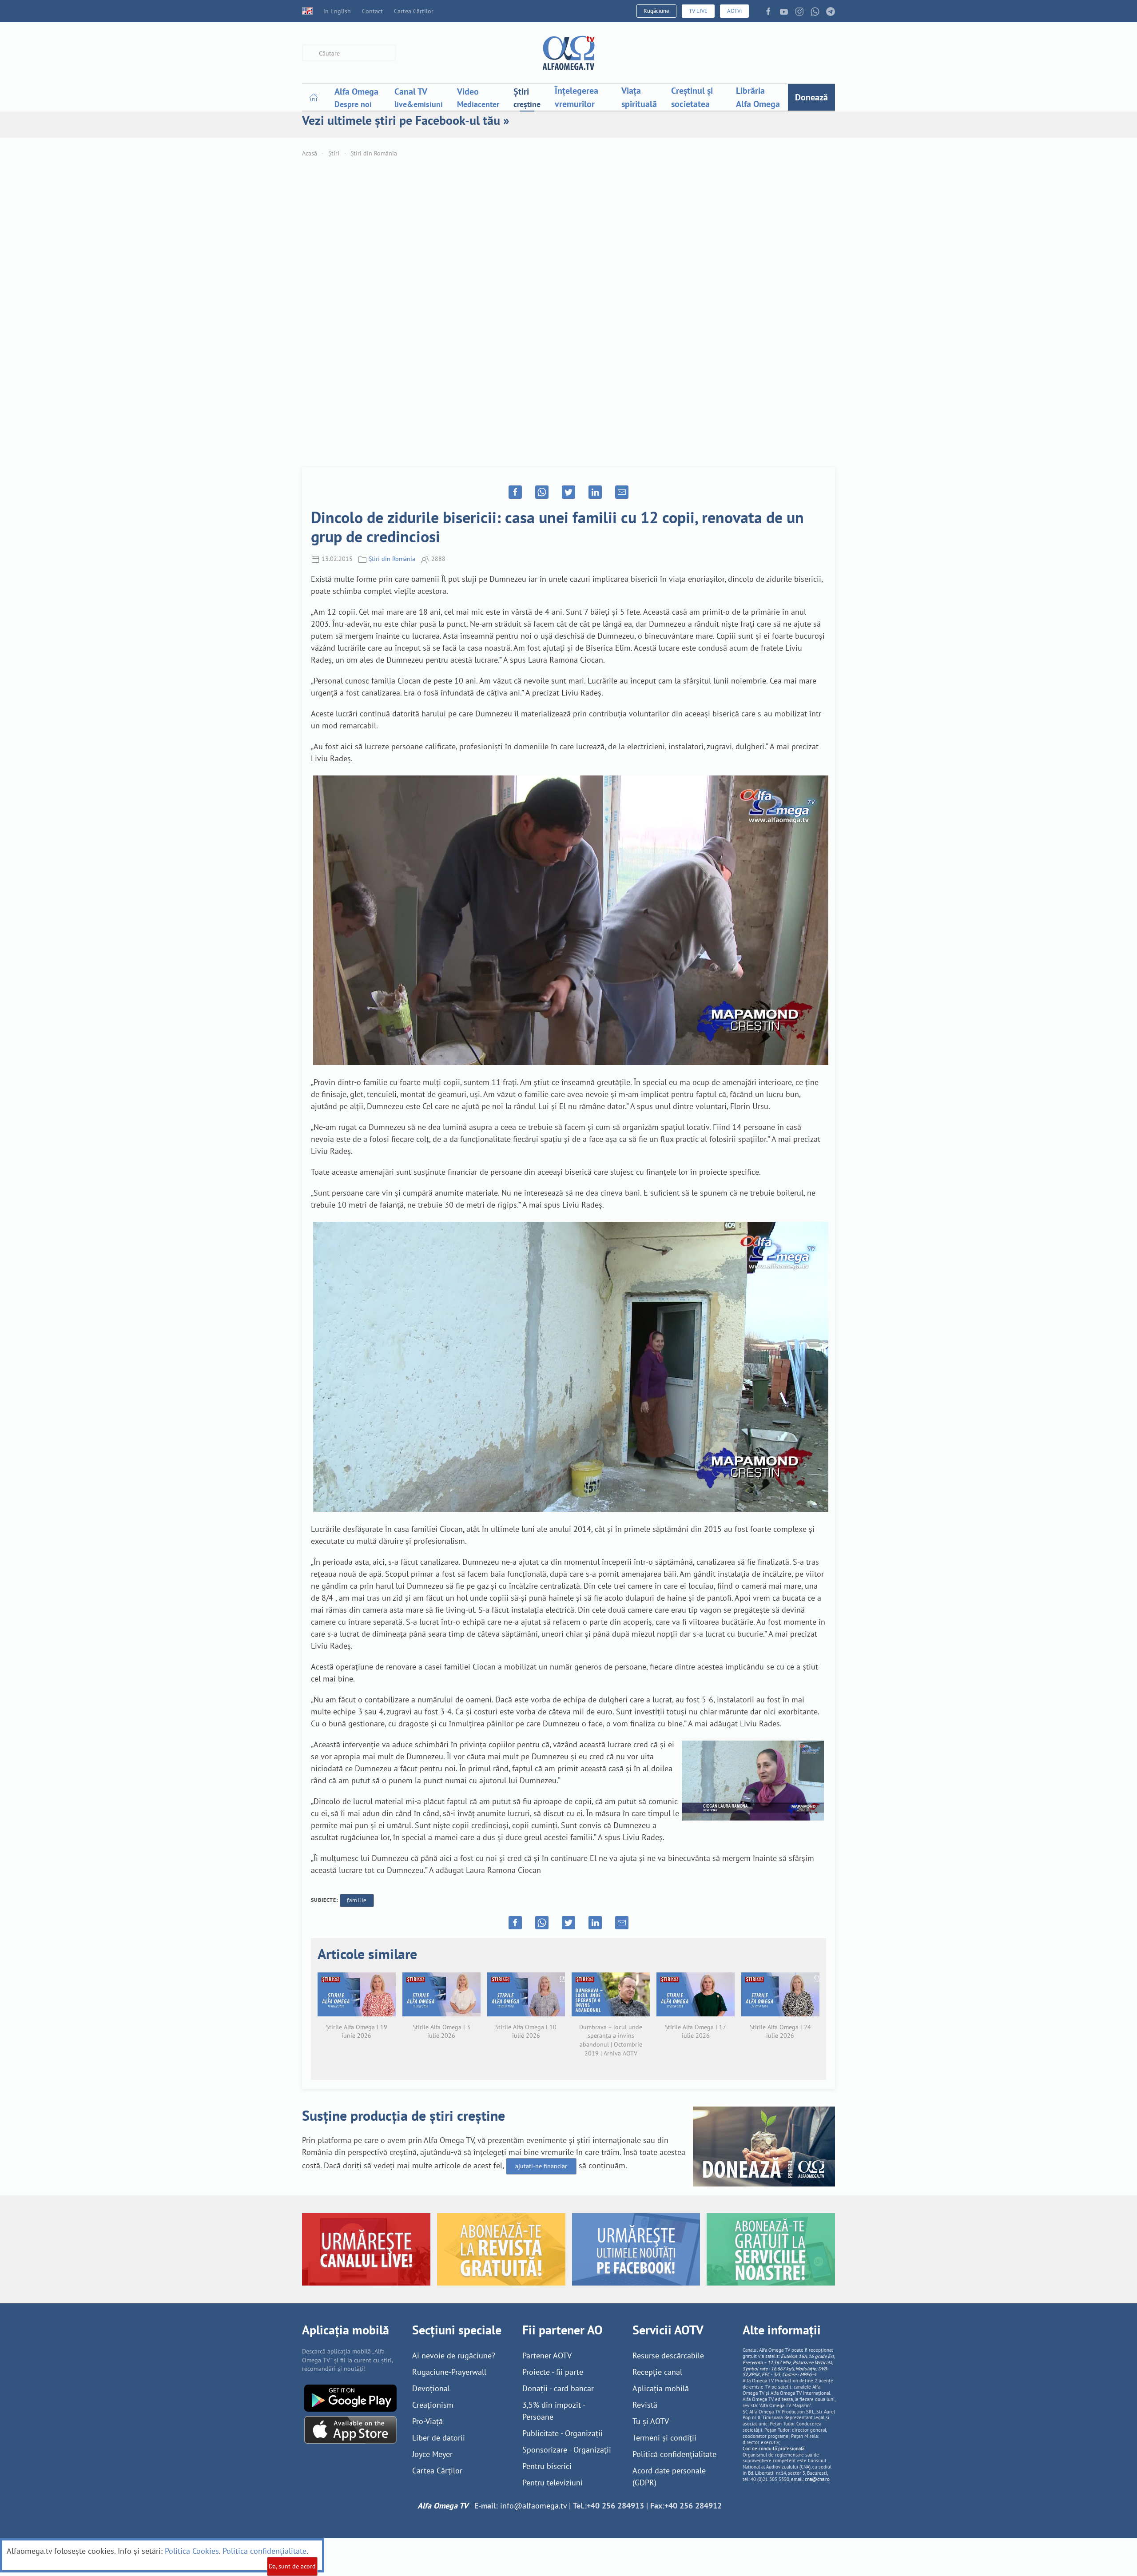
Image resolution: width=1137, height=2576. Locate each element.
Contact (372, 11)
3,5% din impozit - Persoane (554, 2411)
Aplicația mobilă (661, 2388)
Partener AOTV (547, 2355)
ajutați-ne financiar (541, 2166)
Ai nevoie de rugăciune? (454, 2355)
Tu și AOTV (651, 2421)
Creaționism (433, 2405)
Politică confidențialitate (674, 2454)
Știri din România (374, 153)
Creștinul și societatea (692, 97)
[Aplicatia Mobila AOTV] (350, 2429)
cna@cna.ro (817, 2479)
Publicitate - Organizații (563, 2433)
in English (337, 11)
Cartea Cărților (414, 11)
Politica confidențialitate (264, 2551)
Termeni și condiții (664, 2438)
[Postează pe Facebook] (515, 492)
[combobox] (349, 53)
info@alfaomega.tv (533, 2506)
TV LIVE (698, 11)
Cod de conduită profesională (773, 2449)
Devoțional (431, 2388)
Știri (334, 153)
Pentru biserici (547, 2466)
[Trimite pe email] (622, 492)
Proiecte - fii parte (553, 2372)
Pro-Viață (427, 2421)
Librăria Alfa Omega (758, 97)
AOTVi (734, 11)
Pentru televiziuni (553, 2483)
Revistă (645, 2405)
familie (357, 1900)
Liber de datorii (439, 2438)
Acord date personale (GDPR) (669, 2477)
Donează (811, 97)
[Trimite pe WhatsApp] (542, 492)
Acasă (310, 153)
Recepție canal (657, 2372)
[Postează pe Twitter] (568, 492)
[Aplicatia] (350, 2397)
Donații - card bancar (558, 2388)
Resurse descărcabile (668, 2355)
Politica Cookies (192, 2551)
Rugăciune (656, 11)
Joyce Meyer (432, 2454)
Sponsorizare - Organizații (567, 2450)
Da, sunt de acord (292, 2566)
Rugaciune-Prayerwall (449, 2372)
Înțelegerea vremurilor (576, 97)
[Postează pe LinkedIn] (595, 492)
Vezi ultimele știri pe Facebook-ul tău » (406, 120)
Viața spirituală (639, 97)
